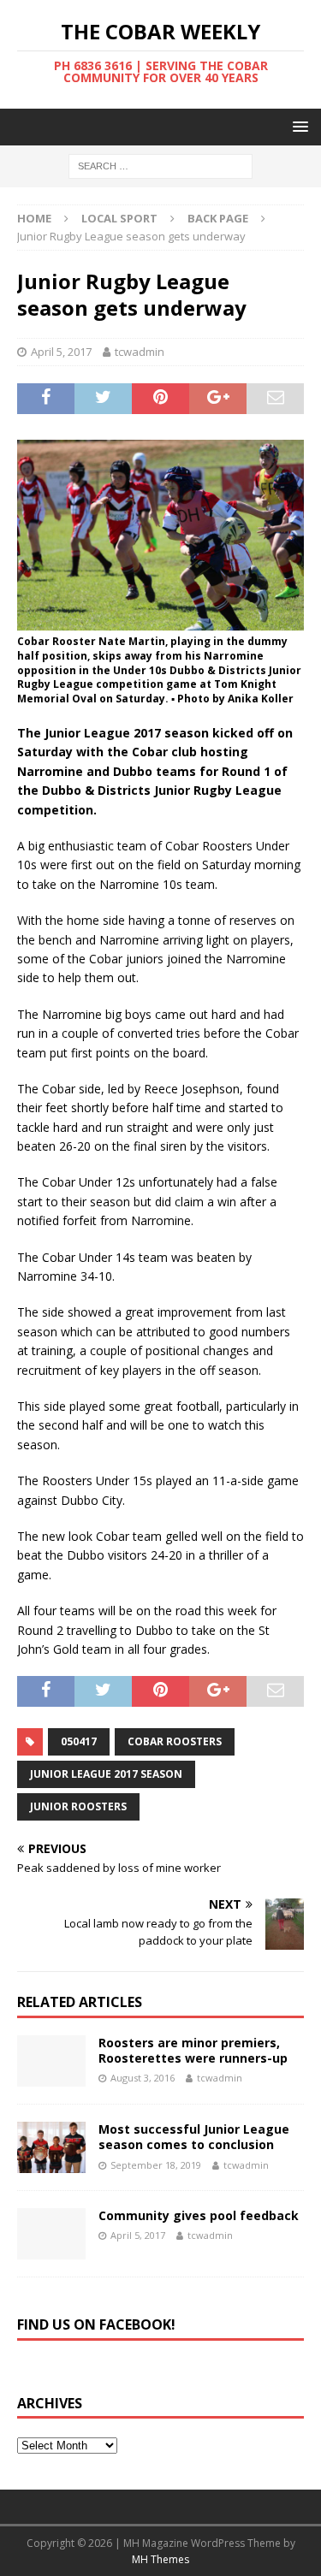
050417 (79, 1741)
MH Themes (160, 2559)
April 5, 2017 (61, 352)
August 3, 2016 (143, 2078)
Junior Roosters (78, 1806)
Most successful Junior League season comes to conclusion (194, 2137)
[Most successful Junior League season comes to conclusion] (51, 2147)
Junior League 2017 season (106, 1774)
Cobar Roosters (175, 1741)
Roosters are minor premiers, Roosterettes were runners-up (193, 2050)
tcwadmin (140, 352)
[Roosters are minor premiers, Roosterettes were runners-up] (51, 2061)
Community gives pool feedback (199, 2215)
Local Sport (119, 218)
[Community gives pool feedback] (51, 2234)
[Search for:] (160, 166)
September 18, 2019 (156, 2165)
